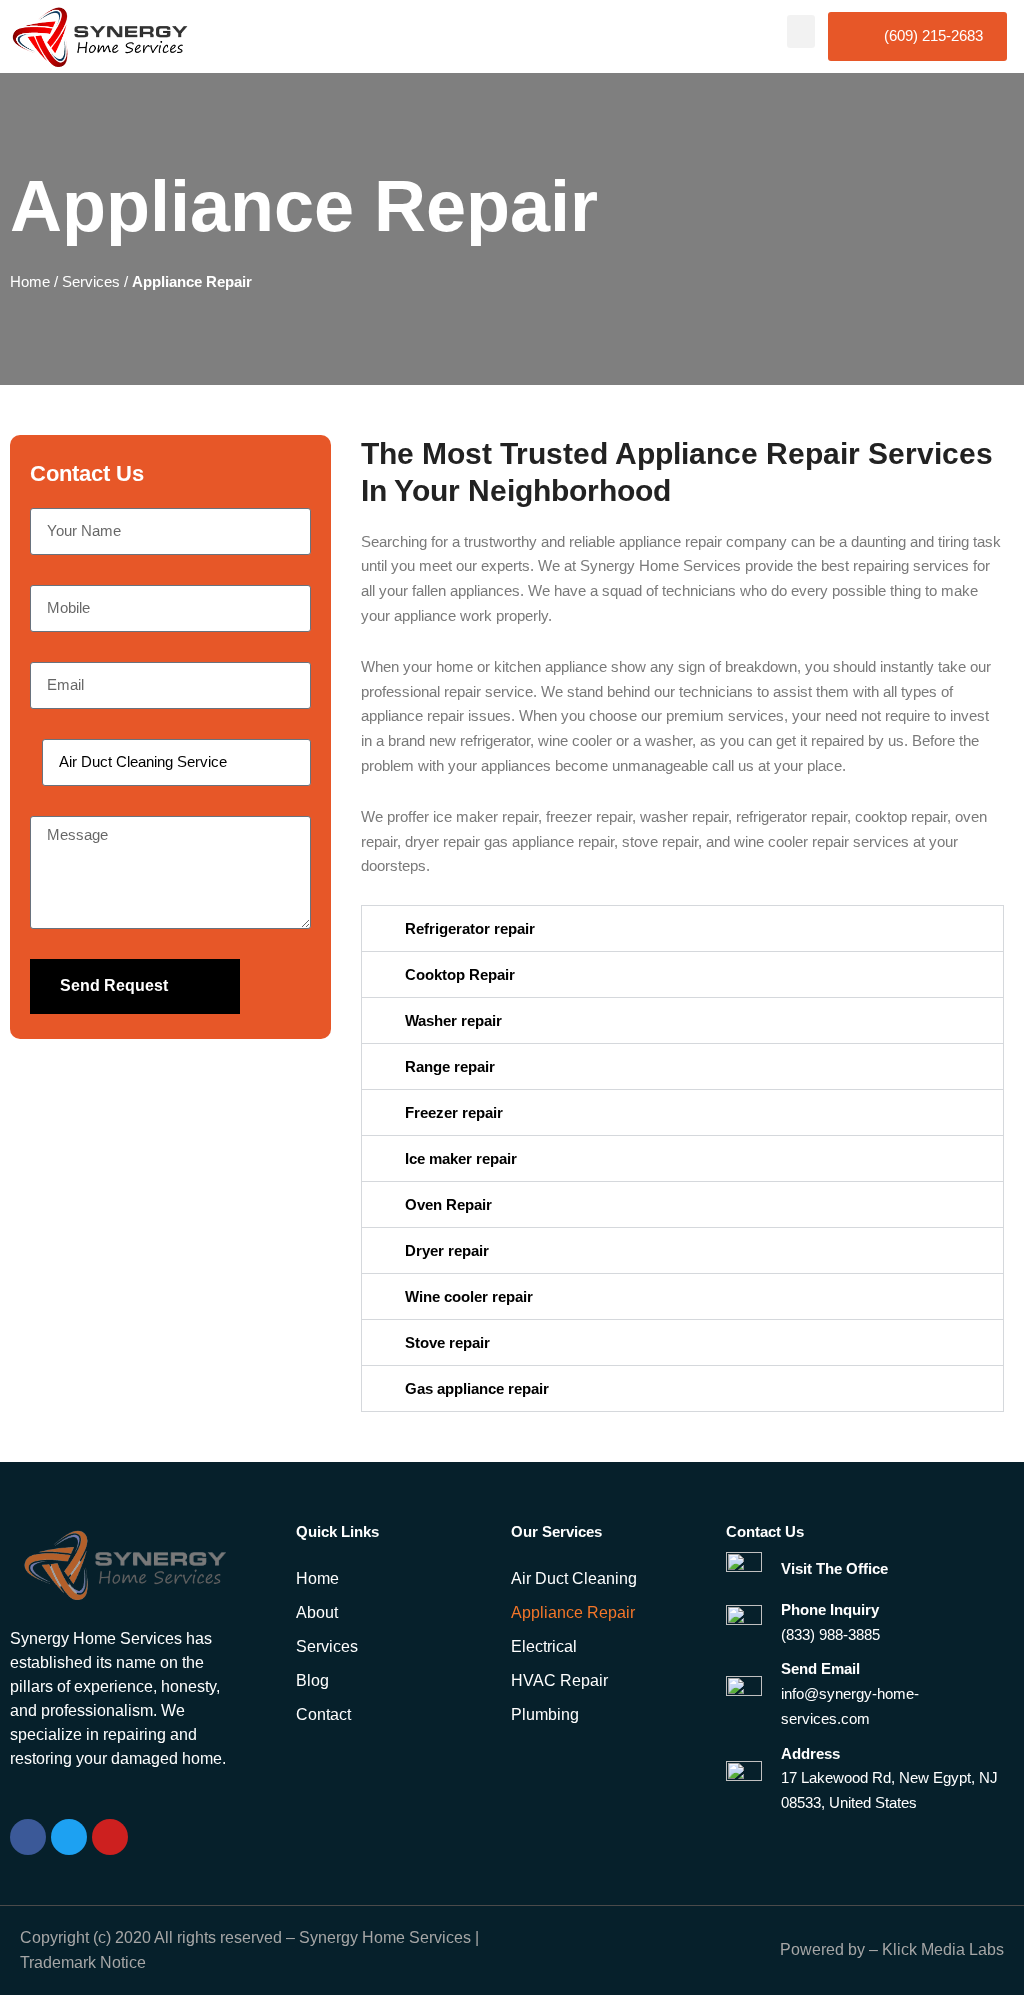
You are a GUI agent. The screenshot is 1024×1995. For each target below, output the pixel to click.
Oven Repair (448, 1204)
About (317, 1612)
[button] (801, 31)
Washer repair (453, 1020)
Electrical (544, 1646)
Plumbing (545, 1714)
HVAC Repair (559, 1680)
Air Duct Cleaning (574, 1578)
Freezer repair (454, 1112)
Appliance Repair (573, 1612)
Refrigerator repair (470, 928)
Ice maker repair (461, 1158)
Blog (312, 1680)
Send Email (820, 1668)
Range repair (450, 1066)
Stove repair (447, 1342)
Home (30, 281)
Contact (323, 1714)
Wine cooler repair (469, 1296)
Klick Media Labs (943, 1949)
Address (810, 1753)
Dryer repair (447, 1250)
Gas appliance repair (477, 1388)
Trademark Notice (83, 1962)
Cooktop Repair (460, 974)
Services (91, 281)
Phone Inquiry (830, 1609)
